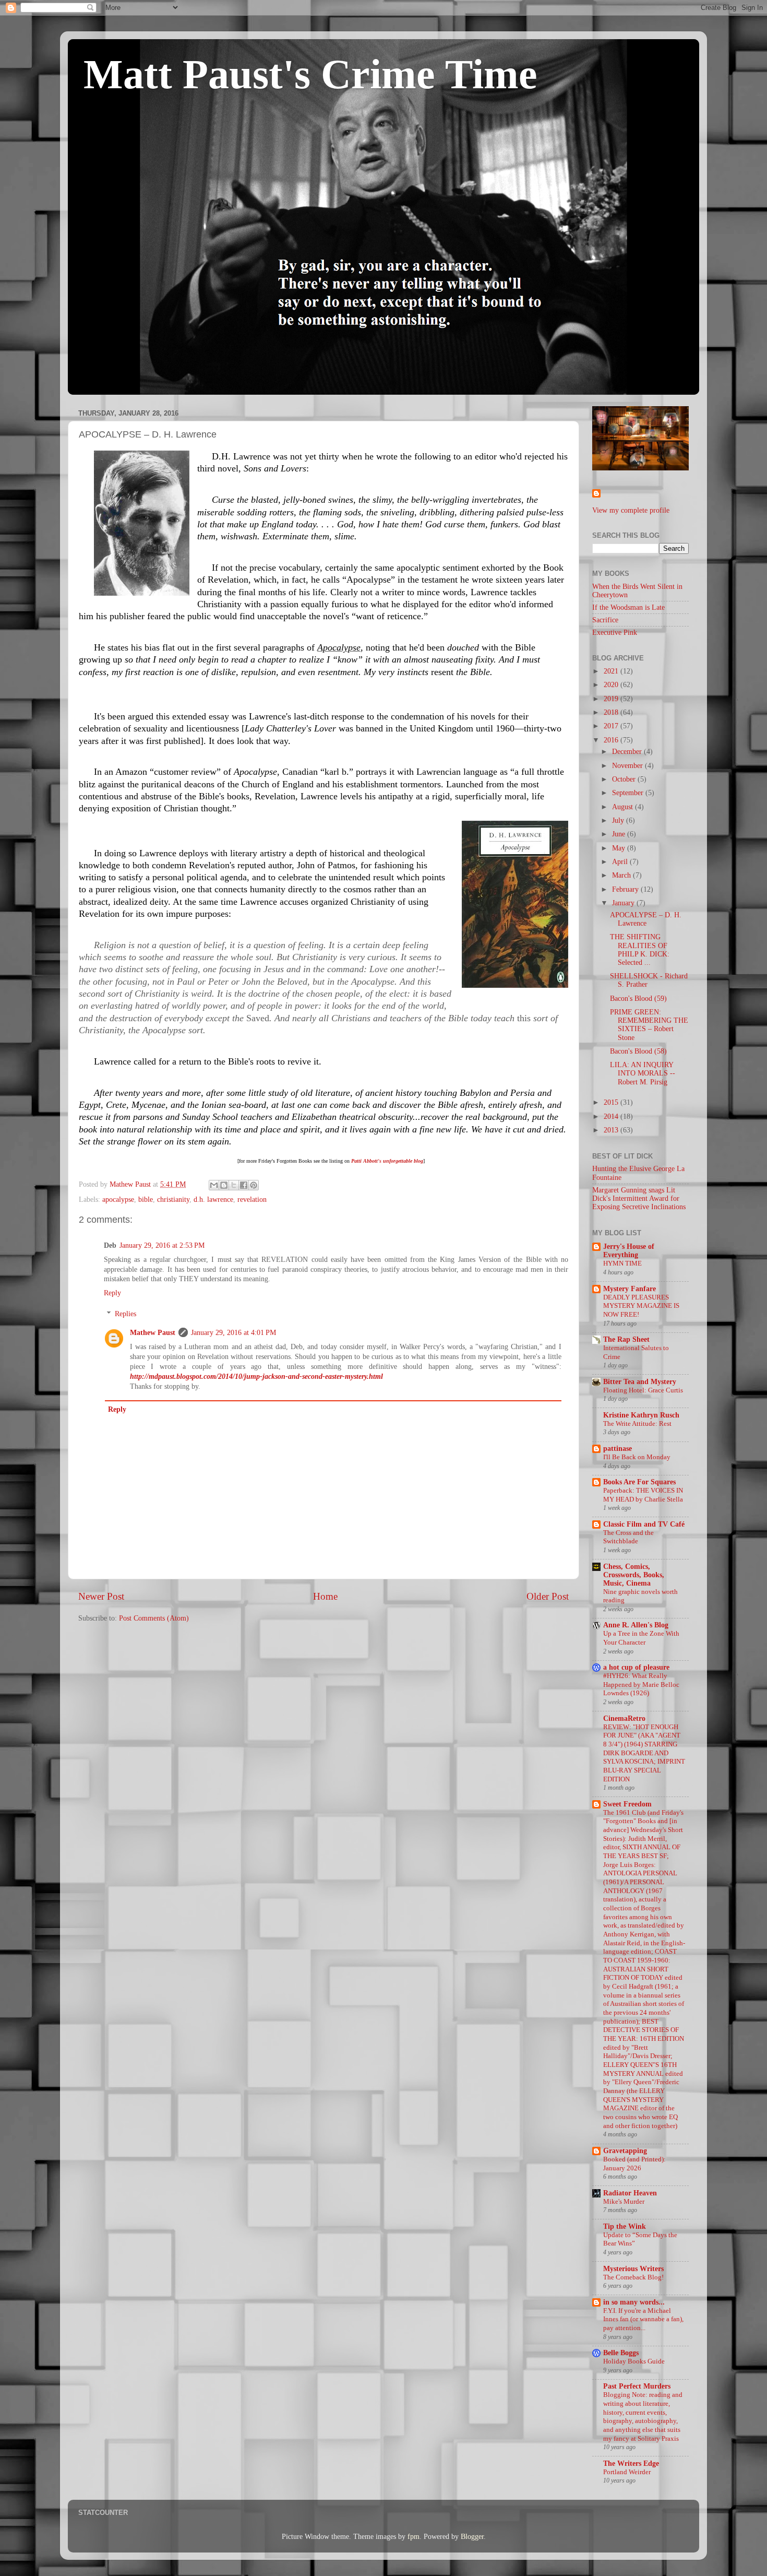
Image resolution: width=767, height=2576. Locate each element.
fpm (414, 2537)
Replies (125, 1314)
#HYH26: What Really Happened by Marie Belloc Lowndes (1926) (641, 1685)
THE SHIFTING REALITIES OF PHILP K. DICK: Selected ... (640, 950)
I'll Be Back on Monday (637, 1457)
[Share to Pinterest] (254, 1185)
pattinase (618, 1449)
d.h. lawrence (213, 1200)
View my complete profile (631, 510)
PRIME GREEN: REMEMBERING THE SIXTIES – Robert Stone (649, 1025)
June (620, 834)
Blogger (472, 2537)
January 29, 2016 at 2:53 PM (162, 1245)
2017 (612, 726)
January (624, 903)
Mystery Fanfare (630, 1289)
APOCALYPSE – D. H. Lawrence (646, 919)
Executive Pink (615, 633)
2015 (612, 1102)
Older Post (548, 1596)
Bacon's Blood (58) (638, 1051)
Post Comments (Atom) (154, 1618)
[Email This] (214, 1185)
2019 (612, 699)
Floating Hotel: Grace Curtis (643, 1390)
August (624, 807)
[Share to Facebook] (244, 1185)
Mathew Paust (153, 1333)
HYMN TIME (622, 1263)
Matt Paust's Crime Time (310, 74)
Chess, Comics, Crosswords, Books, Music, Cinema (634, 1575)
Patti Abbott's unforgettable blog (387, 1161)
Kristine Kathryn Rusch (641, 1415)
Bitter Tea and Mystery (640, 1382)
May (620, 848)
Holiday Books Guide (634, 2361)
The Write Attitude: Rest (637, 1424)
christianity (173, 1200)
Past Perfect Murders (637, 2386)
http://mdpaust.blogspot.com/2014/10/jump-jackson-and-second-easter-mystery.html (256, 1376)
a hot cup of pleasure (636, 1667)
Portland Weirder (627, 2472)
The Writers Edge (631, 2463)
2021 (612, 671)
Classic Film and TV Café (644, 1524)
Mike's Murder (624, 2202)
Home (325, 1596)
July (619, 820)
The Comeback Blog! (633, 2277)
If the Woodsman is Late (628, 607)
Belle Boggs (621, 2353)
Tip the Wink (625, 2226)
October (625, 779)
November (628, 766)
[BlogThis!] (224, 1185)
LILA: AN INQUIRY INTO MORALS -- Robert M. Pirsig (643, 1073)
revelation (252, 1200)
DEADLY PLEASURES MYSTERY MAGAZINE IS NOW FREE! (641, 1306)
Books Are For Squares (639, 1482)
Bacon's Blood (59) (638, 999)
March (622, 875)
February (626, 889)
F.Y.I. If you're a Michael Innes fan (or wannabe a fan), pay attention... (643, 2319)
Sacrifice (605, 620)
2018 (612, 712)
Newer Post (101, 1596)
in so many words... (634, 2302)
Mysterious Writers (633, 2269)
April (621, 862)
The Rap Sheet (626, 1339)
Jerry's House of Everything (629, 1251)
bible (146, 1200)
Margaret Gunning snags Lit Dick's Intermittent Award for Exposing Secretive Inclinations (639, 1198)
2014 (612, 1116)
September (629, 793)
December (628, 752)
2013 (612, 1130)
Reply (112, 1293)
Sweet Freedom (627, 1804)
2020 (612, 685)
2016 (612, 740)
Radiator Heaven (630, 2193)
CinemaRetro (624, 1718)
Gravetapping (625, 2151)
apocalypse (118, 1200)
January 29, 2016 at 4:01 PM (233, 1333)
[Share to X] (234, 1185)
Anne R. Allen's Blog (636, 1625)
